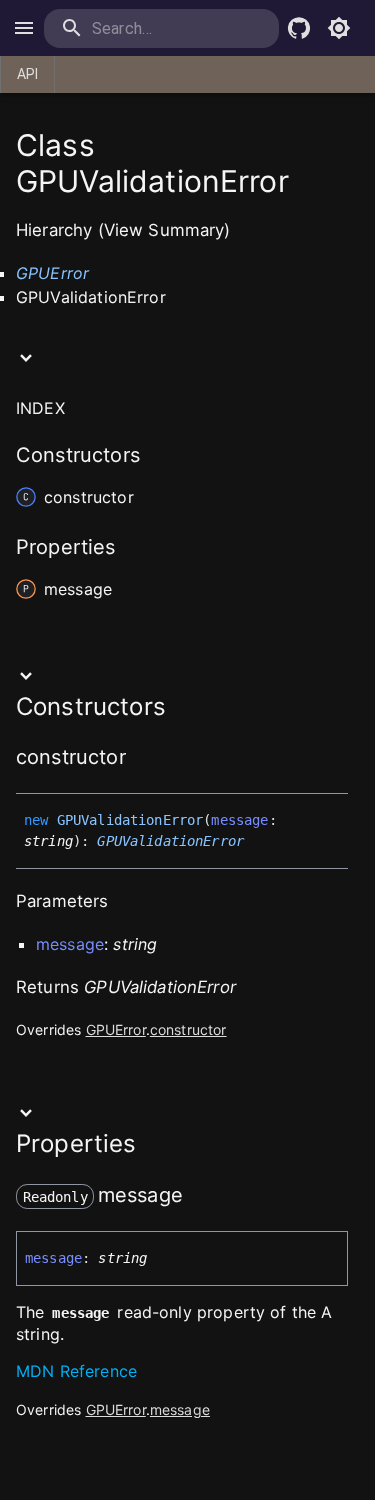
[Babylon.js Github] (299, 28)
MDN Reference (76, 1371)
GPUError (52, 273)
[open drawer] (24, 28)
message (180, 1409)
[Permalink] (139, 759)
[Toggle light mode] (339, 28)
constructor (188, 1029)
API (27, 74)
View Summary (164, 230)
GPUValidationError (170, 841)
